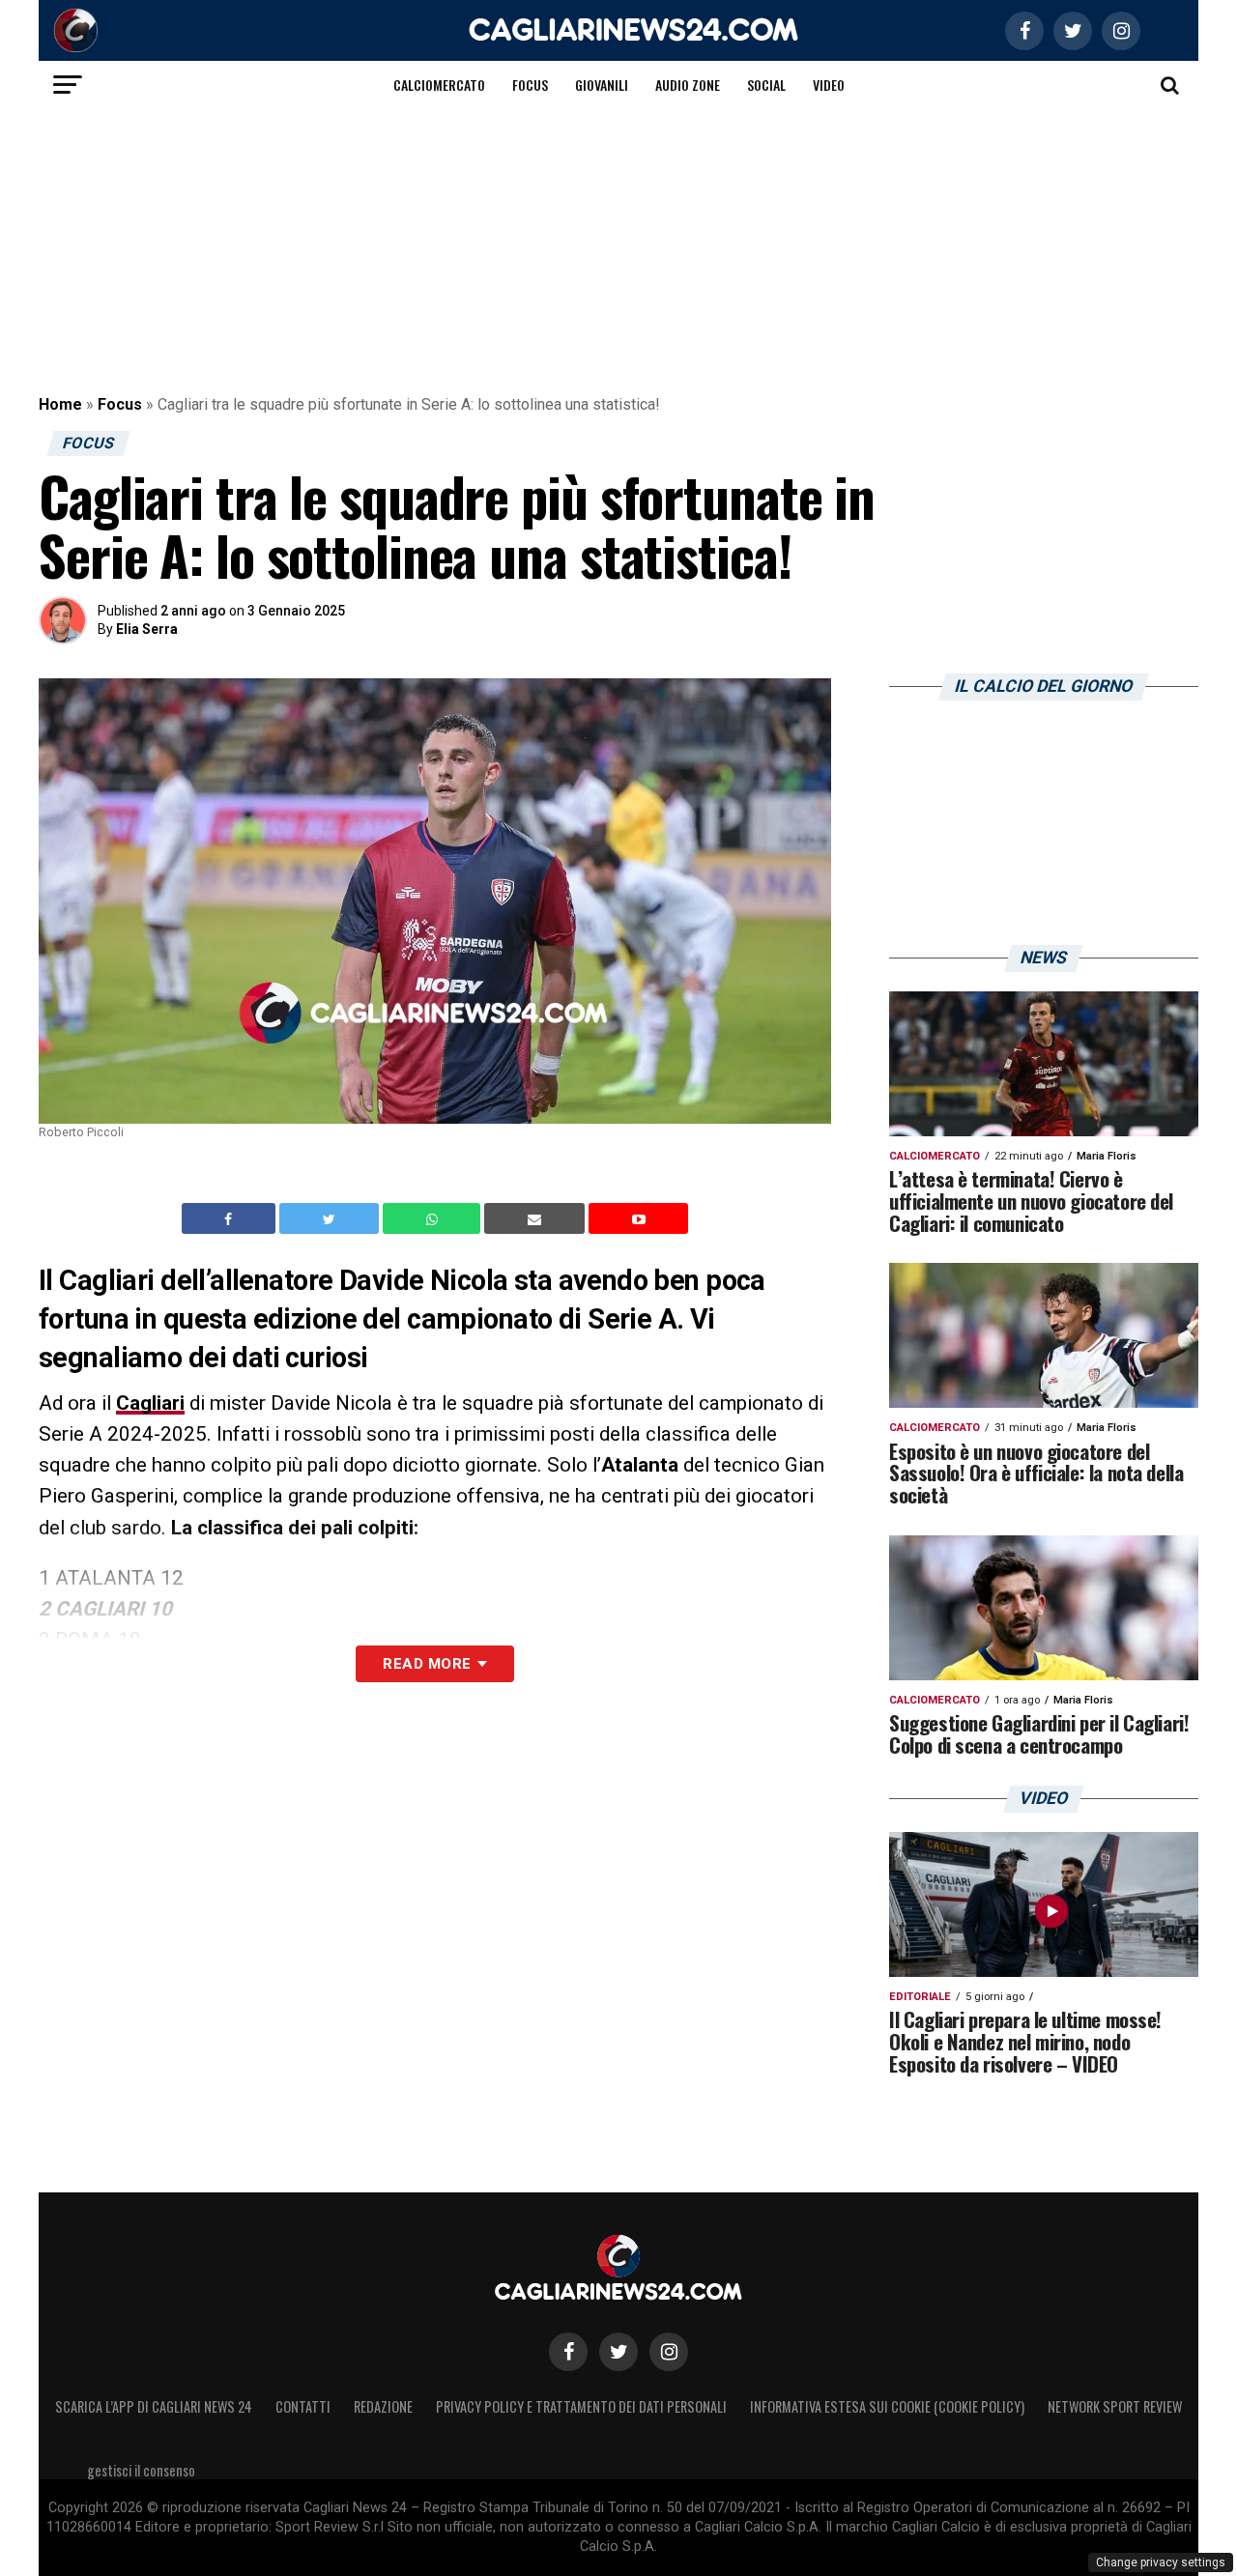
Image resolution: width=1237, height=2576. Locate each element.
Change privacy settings (1161, 2562)
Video (829, 85)
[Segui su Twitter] (618, 2352)
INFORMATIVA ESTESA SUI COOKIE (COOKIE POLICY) (887, 2406)
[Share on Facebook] (231, 1218)
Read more (427, 1664)
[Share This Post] (434, 1218)
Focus (530, 85)
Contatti (303, 2406)
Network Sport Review (1115, 2406)
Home (60, 404)
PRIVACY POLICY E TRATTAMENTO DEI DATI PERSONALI (581, 2406)
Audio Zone (688, 85)
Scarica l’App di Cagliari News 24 (154, 2406)
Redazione (383, 2406)
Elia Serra (147, 629)
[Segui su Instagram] (669, 2352)
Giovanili (602, 85)
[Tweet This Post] (331, 1218)
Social (766, 85)
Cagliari (150, 1403)
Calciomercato (439, 85)
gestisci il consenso (141, 2470)
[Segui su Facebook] (568, 2352)
